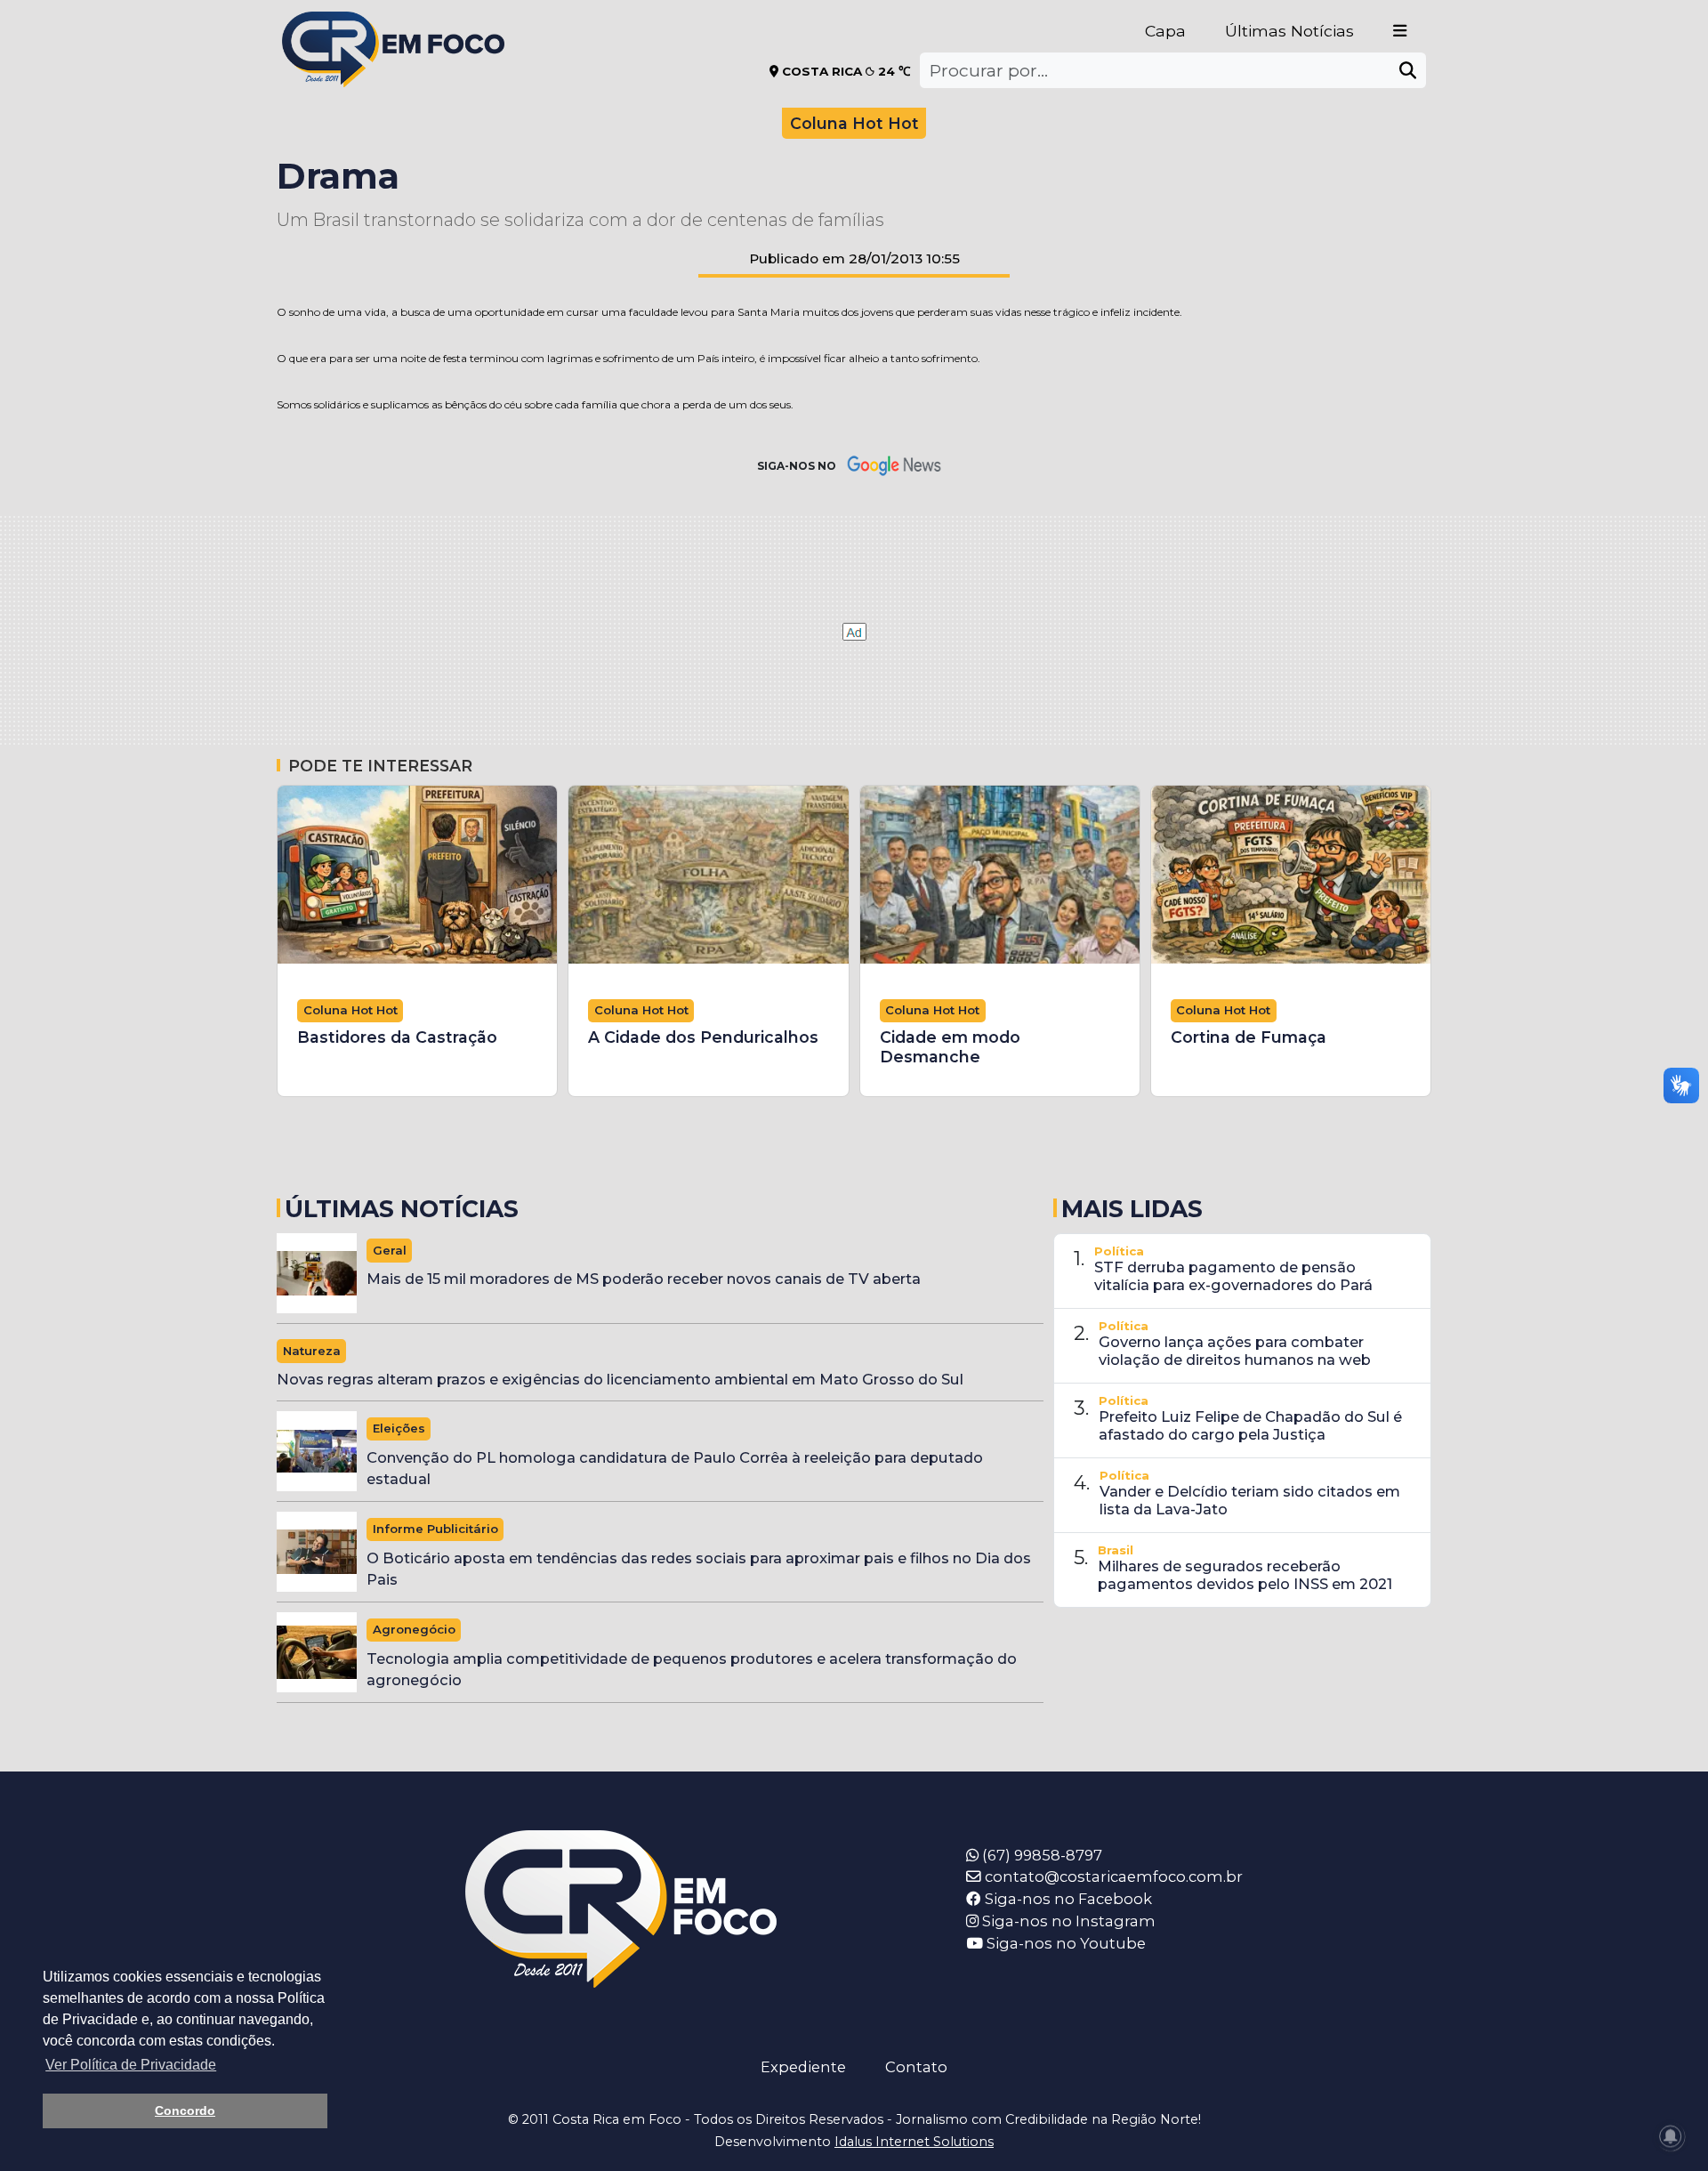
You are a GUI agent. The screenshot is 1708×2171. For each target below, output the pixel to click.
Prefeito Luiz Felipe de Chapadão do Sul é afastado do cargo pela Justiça (1250, 1425)
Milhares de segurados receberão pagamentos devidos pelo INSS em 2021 (1245, 1575)
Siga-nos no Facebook (1067, 1899)
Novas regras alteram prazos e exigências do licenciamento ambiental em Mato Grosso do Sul (620, 1379)
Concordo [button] (185, 2110)
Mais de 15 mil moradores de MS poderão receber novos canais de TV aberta (644, 1279)
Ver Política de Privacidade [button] (131, 2065)
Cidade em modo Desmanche (950, 1047)
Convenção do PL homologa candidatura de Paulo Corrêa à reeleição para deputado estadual (675, 1469)
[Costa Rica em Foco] (393, 26)
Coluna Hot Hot (854, 123)
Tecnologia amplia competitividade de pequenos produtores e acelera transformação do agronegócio (692, 1670)
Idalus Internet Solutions (914, 2142)
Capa (1165, 31)
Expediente (803, 2067)
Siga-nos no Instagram (1067, 1921)
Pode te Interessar (380, 766)
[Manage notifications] (1671, 2136)
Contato (916, 2067)
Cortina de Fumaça (1249, 1037)
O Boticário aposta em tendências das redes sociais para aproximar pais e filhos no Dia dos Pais (699, 1569)
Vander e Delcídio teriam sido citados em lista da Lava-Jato (1250, 1500)
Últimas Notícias (1289, 31)
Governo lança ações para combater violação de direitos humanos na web (1235, 1351)
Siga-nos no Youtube (1064, 1943)
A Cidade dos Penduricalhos (703, 1037)
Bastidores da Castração (397, 1037)
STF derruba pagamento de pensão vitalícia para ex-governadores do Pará (1233, 1276)
